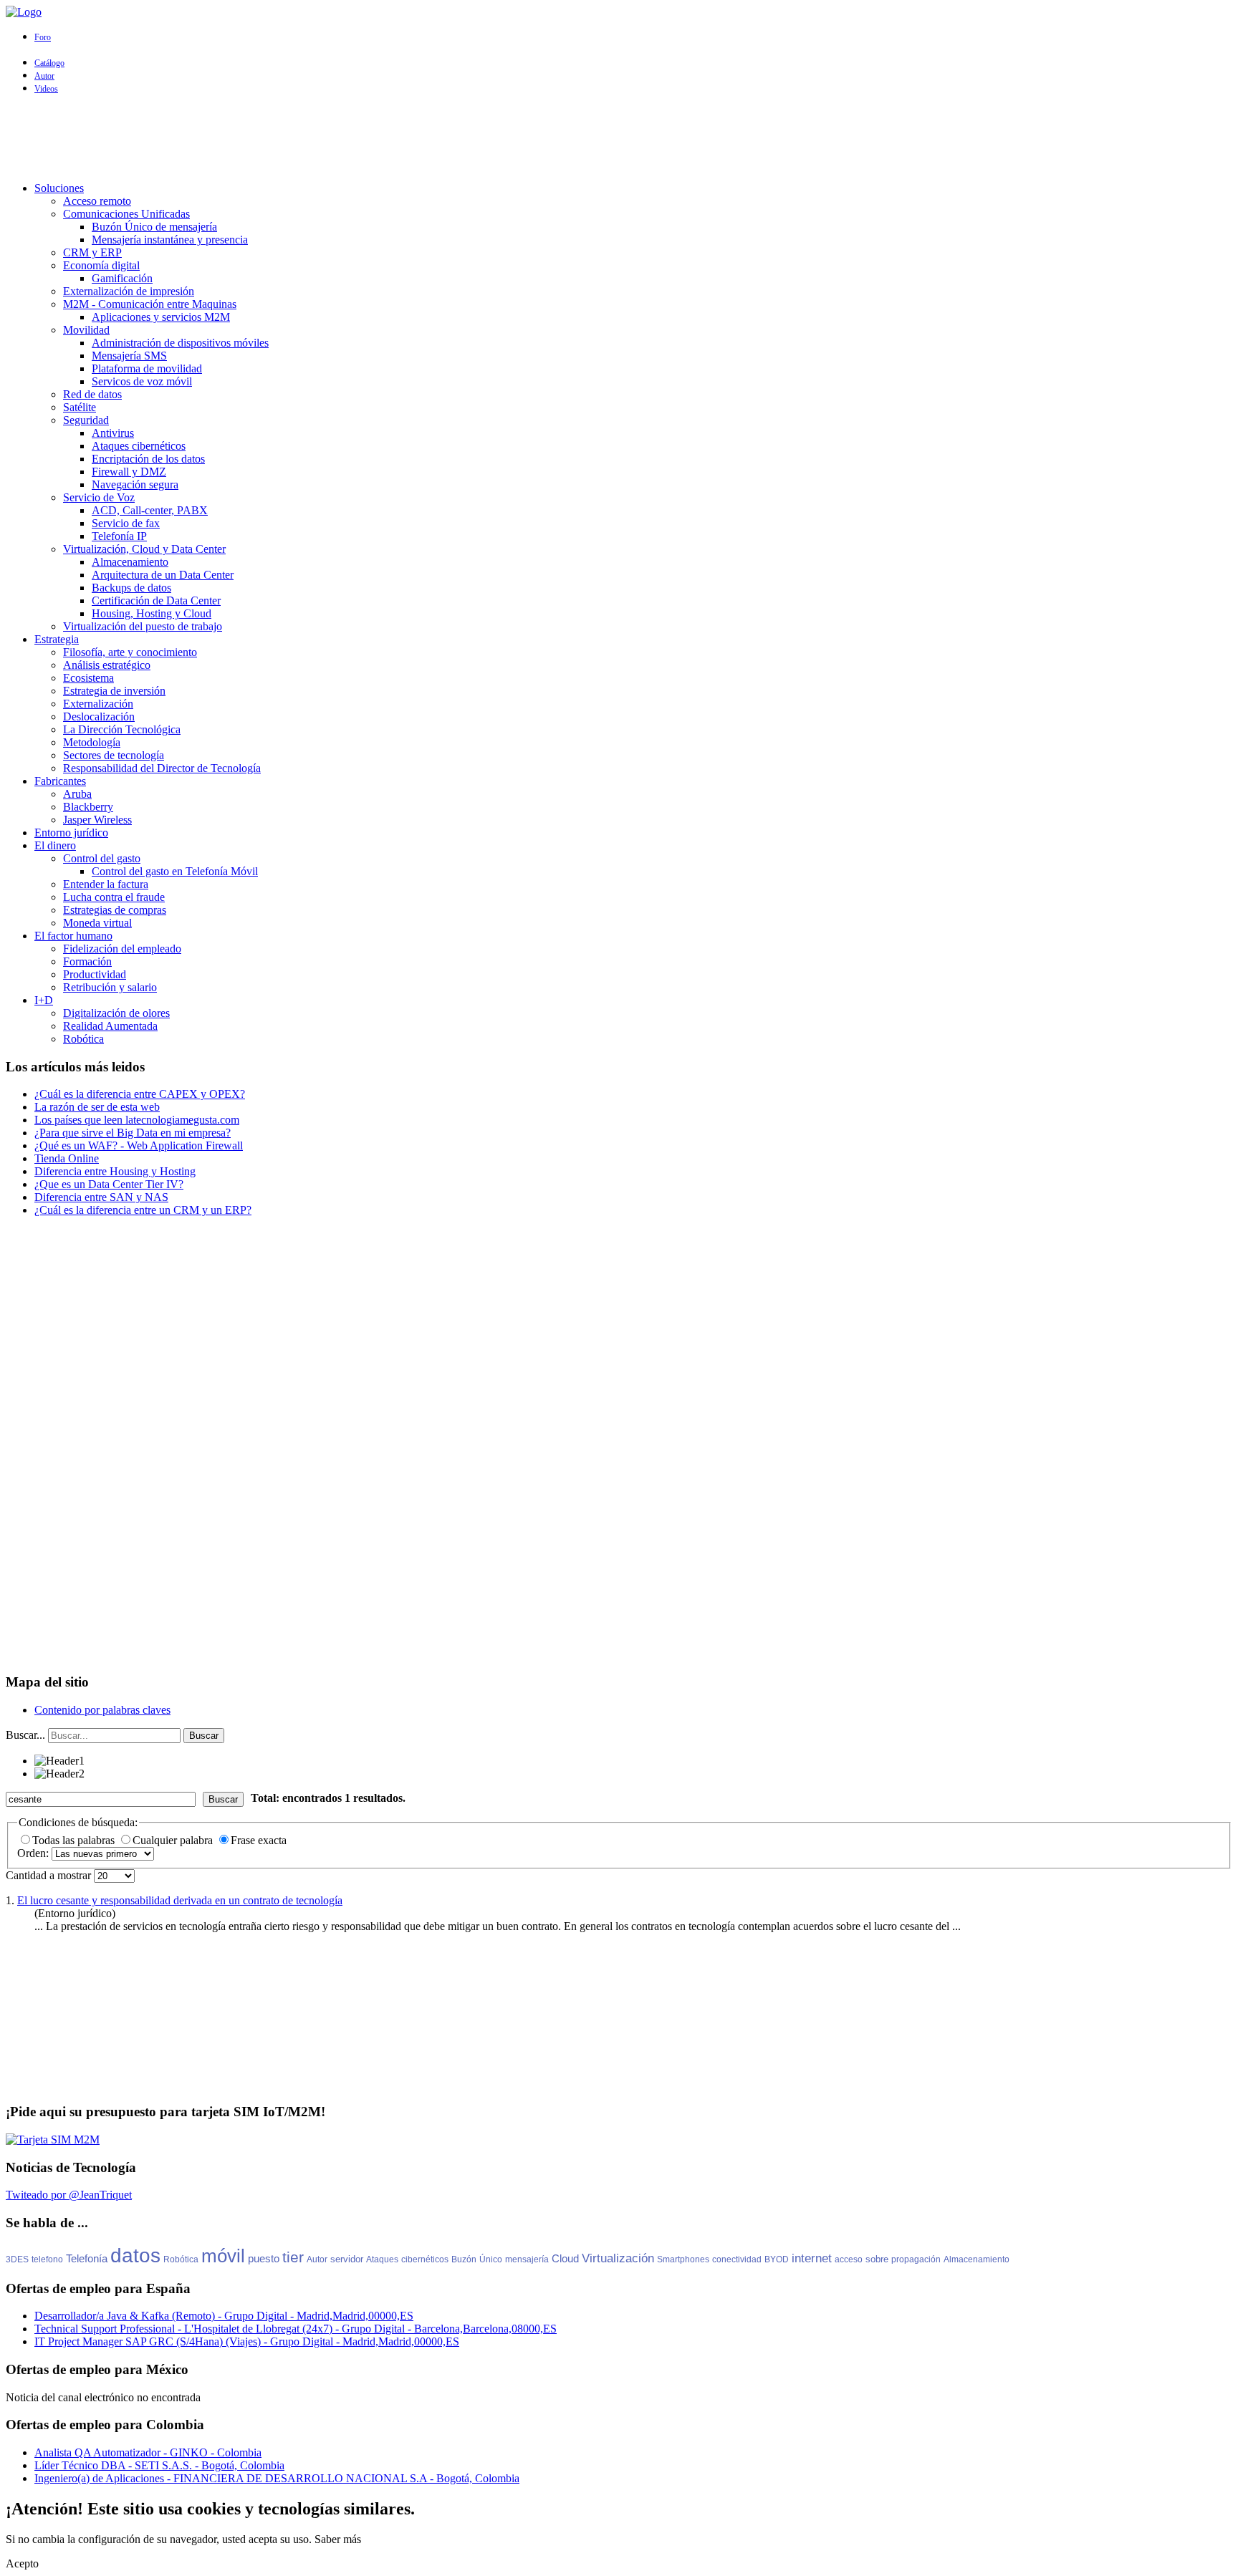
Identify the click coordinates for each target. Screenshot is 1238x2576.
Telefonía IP (119, 536)
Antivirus (113, 433)
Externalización (98, 704)
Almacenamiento (130, 562)
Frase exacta (259, 1840)
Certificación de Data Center (156, 600)
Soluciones (59, 188)
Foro (43, 37)
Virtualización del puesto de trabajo (143, 626)
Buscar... (25, 1735)
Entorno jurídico (71, 833)
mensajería (527, 2259)
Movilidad (86, 330)
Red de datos (92, 394)
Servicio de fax (126, 523)
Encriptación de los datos (148, 459)
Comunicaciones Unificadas (126, 214)
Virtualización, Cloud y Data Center (144, 549)
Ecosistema (88, 678)
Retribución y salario (110, 987)
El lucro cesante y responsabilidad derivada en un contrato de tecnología (180, 1900)
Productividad (95, 974)
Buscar (204, 1736)
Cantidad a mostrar (50, 1875)
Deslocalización (99, 717)
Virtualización (618, 2258)
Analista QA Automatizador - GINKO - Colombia (148, 2452)
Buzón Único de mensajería (154, 227)
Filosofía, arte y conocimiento (130, 652)
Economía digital (101, 265)
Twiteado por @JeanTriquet (69, 2195)
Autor (44, 76)
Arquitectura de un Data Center (163, 575)
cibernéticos (425, 2259)
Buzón (464, 2259)
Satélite (80, 407)
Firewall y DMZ (129, 472)
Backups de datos (131, 588)
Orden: (34, 1853)
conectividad (737, 2259)
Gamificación (122, 278)
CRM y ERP (92, 252)
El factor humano (73, 936)
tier (293, 2257)
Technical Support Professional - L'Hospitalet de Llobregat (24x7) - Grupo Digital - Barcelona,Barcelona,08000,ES (296, 2329)
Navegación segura (135, 484)
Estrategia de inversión (114, 691)
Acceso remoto (97, 201)
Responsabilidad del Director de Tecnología (162, 768)
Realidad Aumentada (110, 1026)
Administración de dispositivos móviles (180, 343)
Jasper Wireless (97, 820)
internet (812, 2258)
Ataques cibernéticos (139, 446)
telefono (47, 2259)
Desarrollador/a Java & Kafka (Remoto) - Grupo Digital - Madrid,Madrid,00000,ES (224, 2316)
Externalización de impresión (129, 291)
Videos (46, 89)
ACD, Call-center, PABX (150, 510)
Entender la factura (106, 884)
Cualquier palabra (174, 1840)
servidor (347, 2259)
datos (135, 2256)
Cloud (565, 2258)
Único (491, 2259)
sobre (877, 2259)
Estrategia (57, 639)
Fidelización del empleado (122, 949)
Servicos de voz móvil (142, 381)
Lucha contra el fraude (114, 897)
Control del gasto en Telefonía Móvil (175, 871)
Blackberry (88, 807)
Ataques (382, 2259)
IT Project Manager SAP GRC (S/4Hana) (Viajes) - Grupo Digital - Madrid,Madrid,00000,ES (247, 2341)
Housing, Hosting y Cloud (152, 613)
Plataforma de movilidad (147, 368)
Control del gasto (102, 858)
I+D (44, 1000)
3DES (17, 2259)
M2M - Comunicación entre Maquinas (150, 304)
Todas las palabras (75, 1840)
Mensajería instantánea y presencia (170, 240)
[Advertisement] (619, 138)
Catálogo (49, 63)
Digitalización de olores (116, 1013)
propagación (916, 2259)
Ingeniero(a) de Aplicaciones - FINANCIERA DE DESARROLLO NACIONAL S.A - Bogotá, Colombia (277, 2478)
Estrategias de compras (115, 910)
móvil (223, 2256)
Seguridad (86, 420)
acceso (849, 2259)
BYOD (777, 2259)
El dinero (55, 845)
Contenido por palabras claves (102, 1710)
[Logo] (24, 12)
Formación (87, 961)
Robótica (83, 1039)
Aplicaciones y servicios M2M (161, 317)
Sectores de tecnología (114, 755)
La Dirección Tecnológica (122, 729)
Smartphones (683, 2259)
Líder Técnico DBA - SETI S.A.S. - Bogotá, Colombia (159, 2465)
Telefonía (87, 2258)
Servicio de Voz (99, 497)
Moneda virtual (97, 923)
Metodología (92, 742)
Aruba (77, 794)
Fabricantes (60, 781)
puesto (264, 2258)
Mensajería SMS (129, 356)
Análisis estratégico (107, 665)
